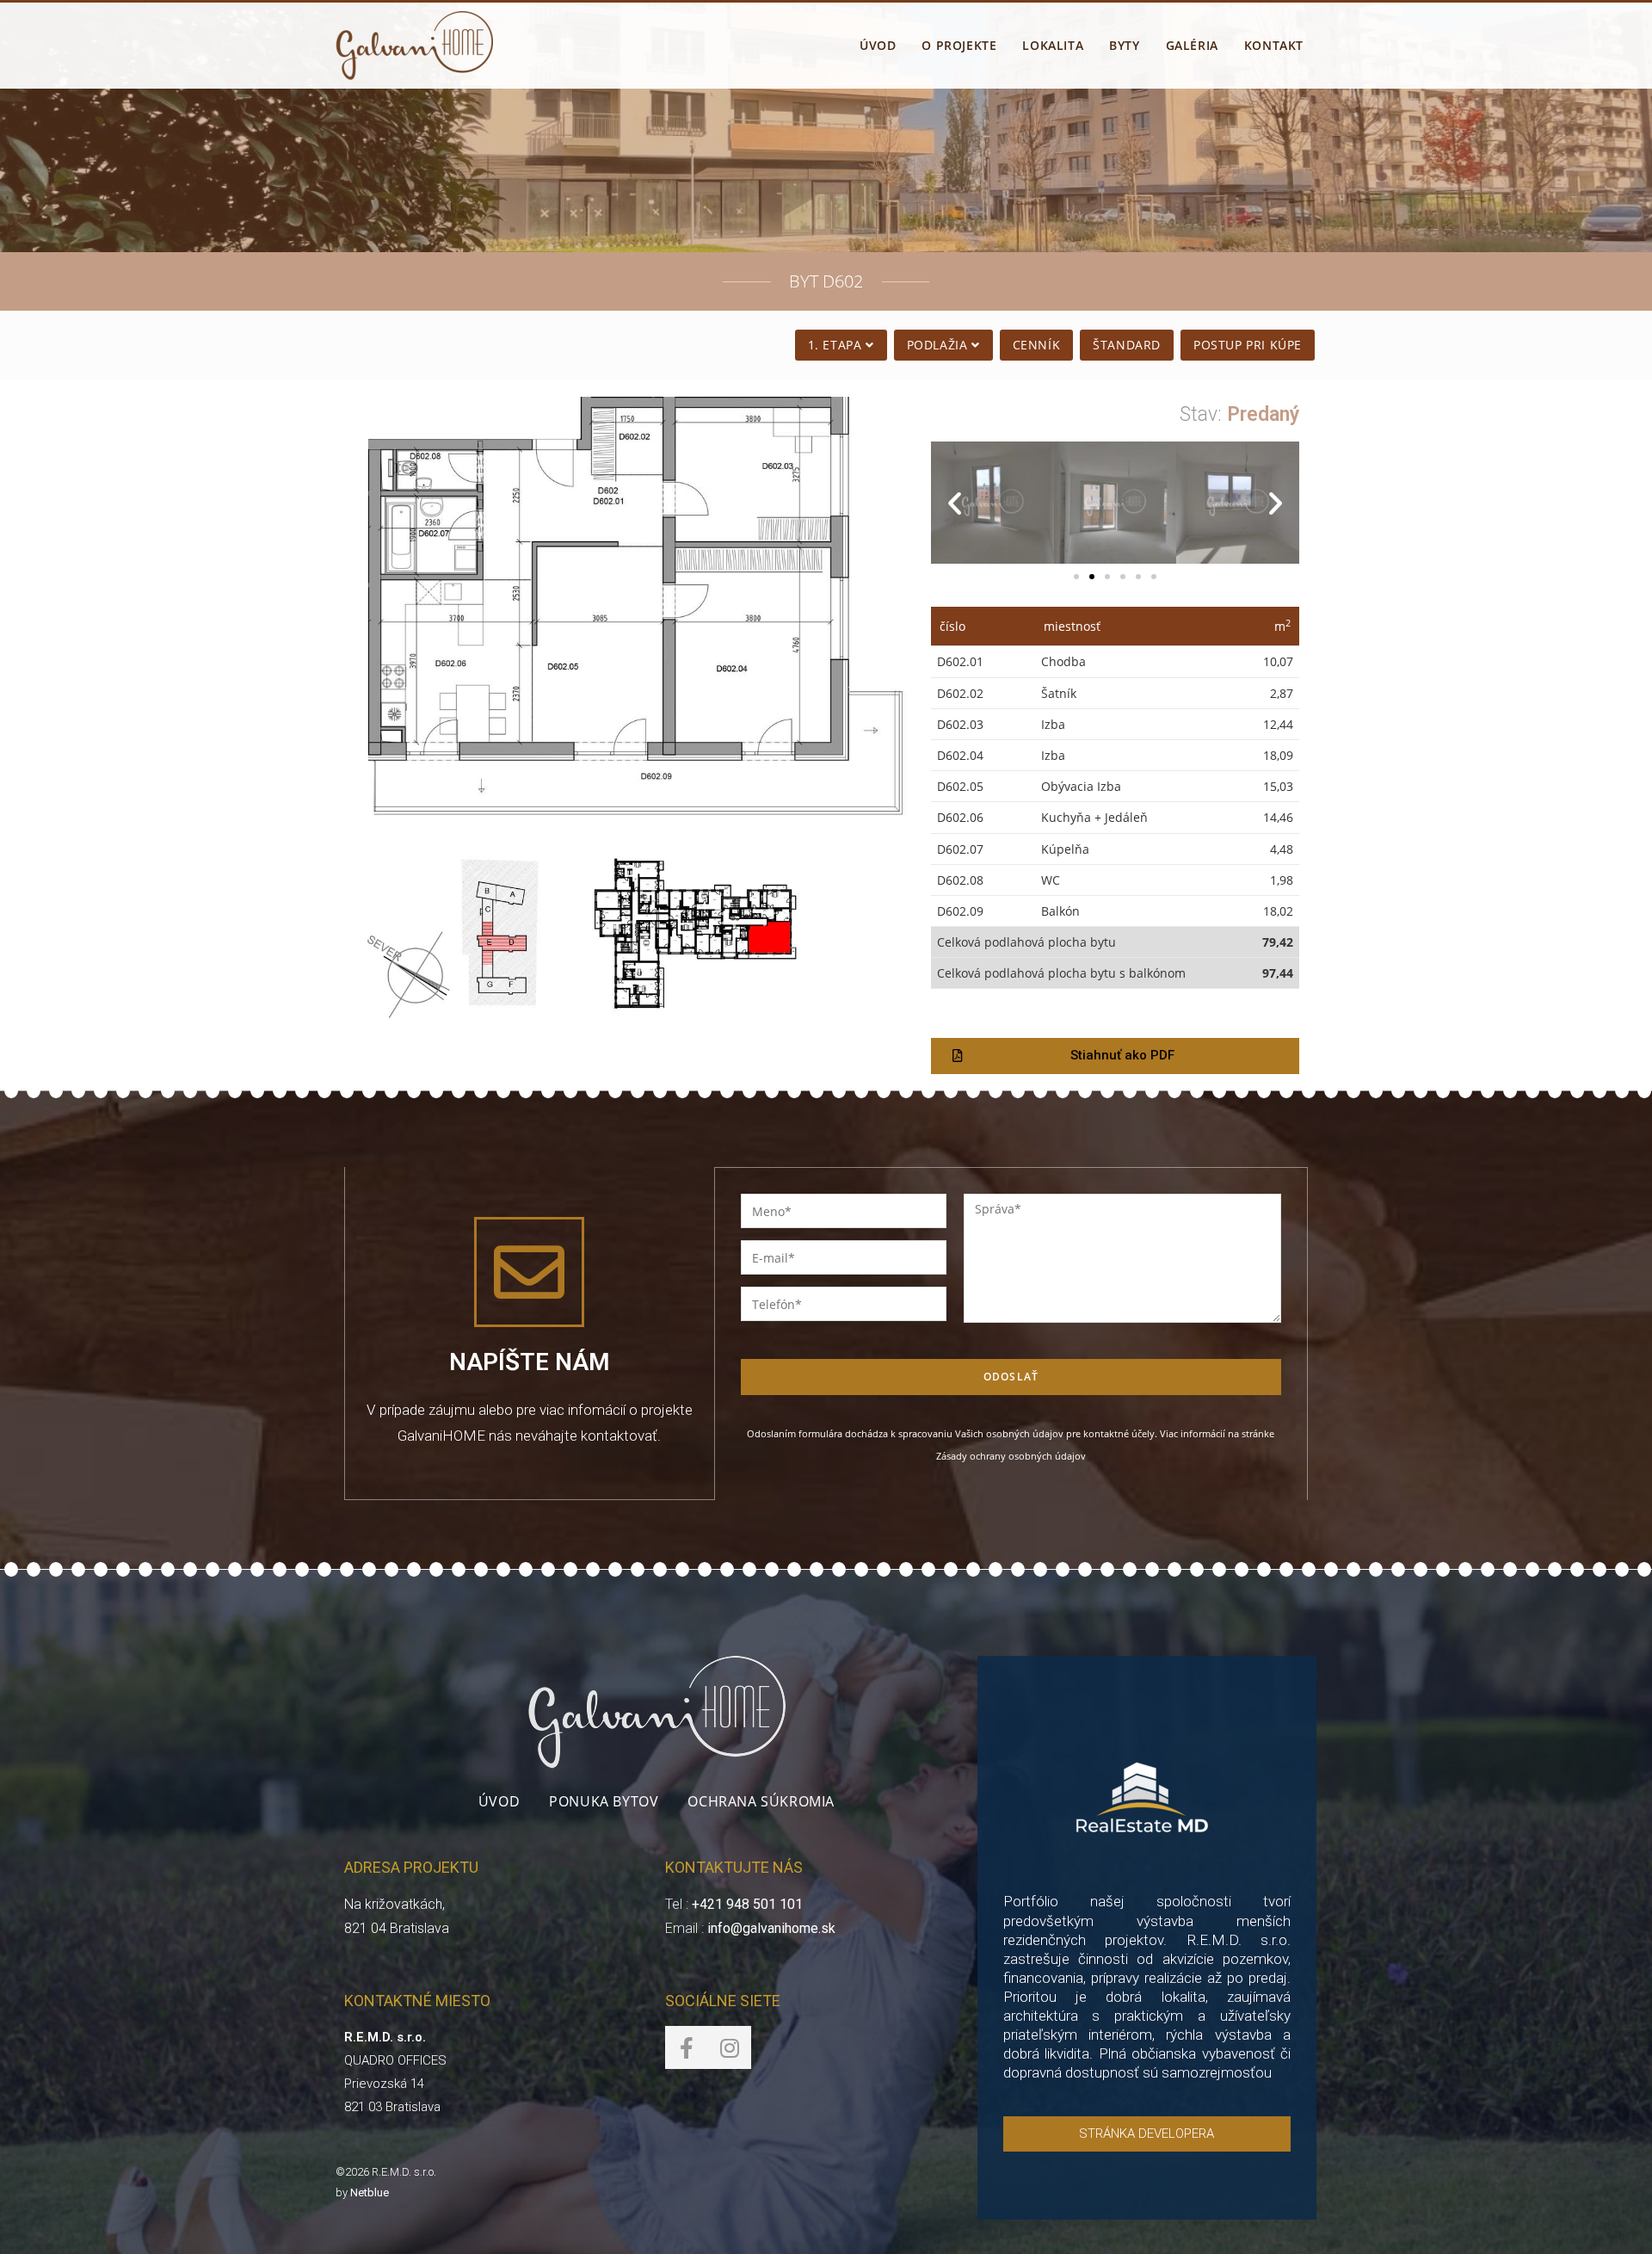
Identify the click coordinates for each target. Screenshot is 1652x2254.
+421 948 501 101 (747, 1904)
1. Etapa (837, 345)
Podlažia (939, 345)
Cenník (1037, 345)
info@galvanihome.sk (771, 1928)
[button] (1076, 577)
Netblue (370, 2192)
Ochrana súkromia (761, 1801)
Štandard (1127, 345)
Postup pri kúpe (1248, 345)
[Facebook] (687, 2047)
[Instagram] (730, 2047)
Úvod (499, 1801)
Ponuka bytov (604, 1801)
